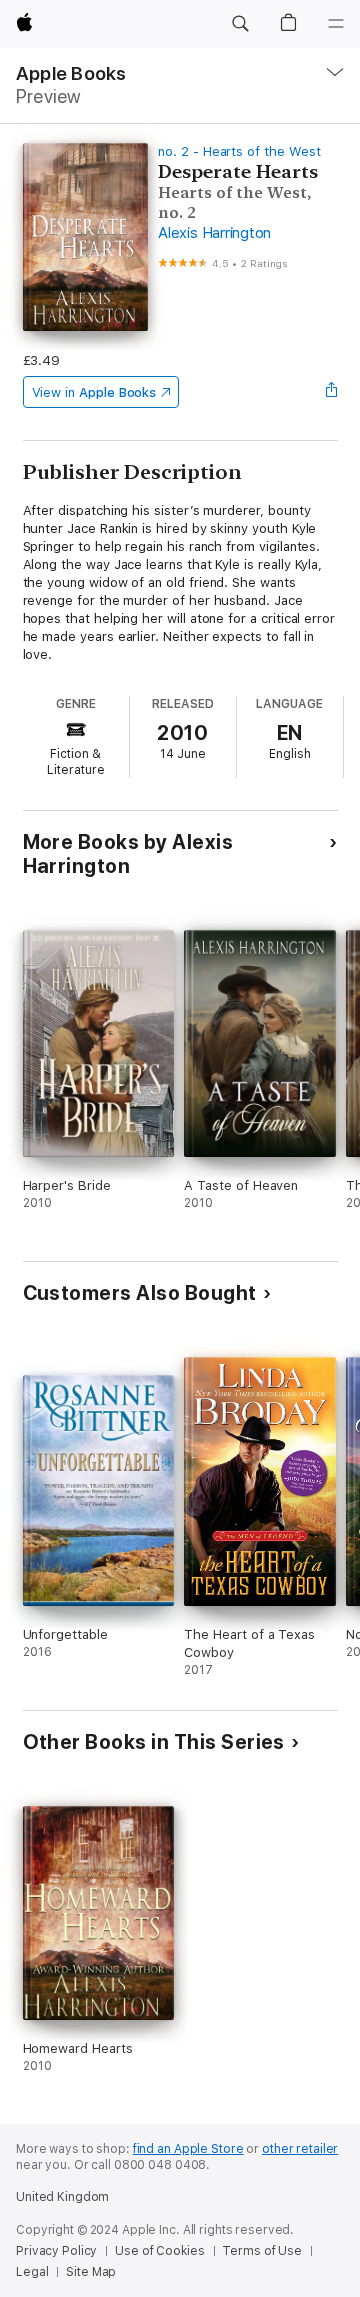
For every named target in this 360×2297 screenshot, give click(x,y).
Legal (32, 2272)
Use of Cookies (159, 2251)
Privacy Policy (56, 2251)
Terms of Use (262, 2251)
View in (94, 392)
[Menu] (336, 24)
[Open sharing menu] (331, 392)
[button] (240, 24)
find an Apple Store (188, 2149)
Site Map (91, 2272)
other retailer (300, 2149)
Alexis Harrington (214, 233)
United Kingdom (62, 2197)
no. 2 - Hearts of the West (239, 151)
